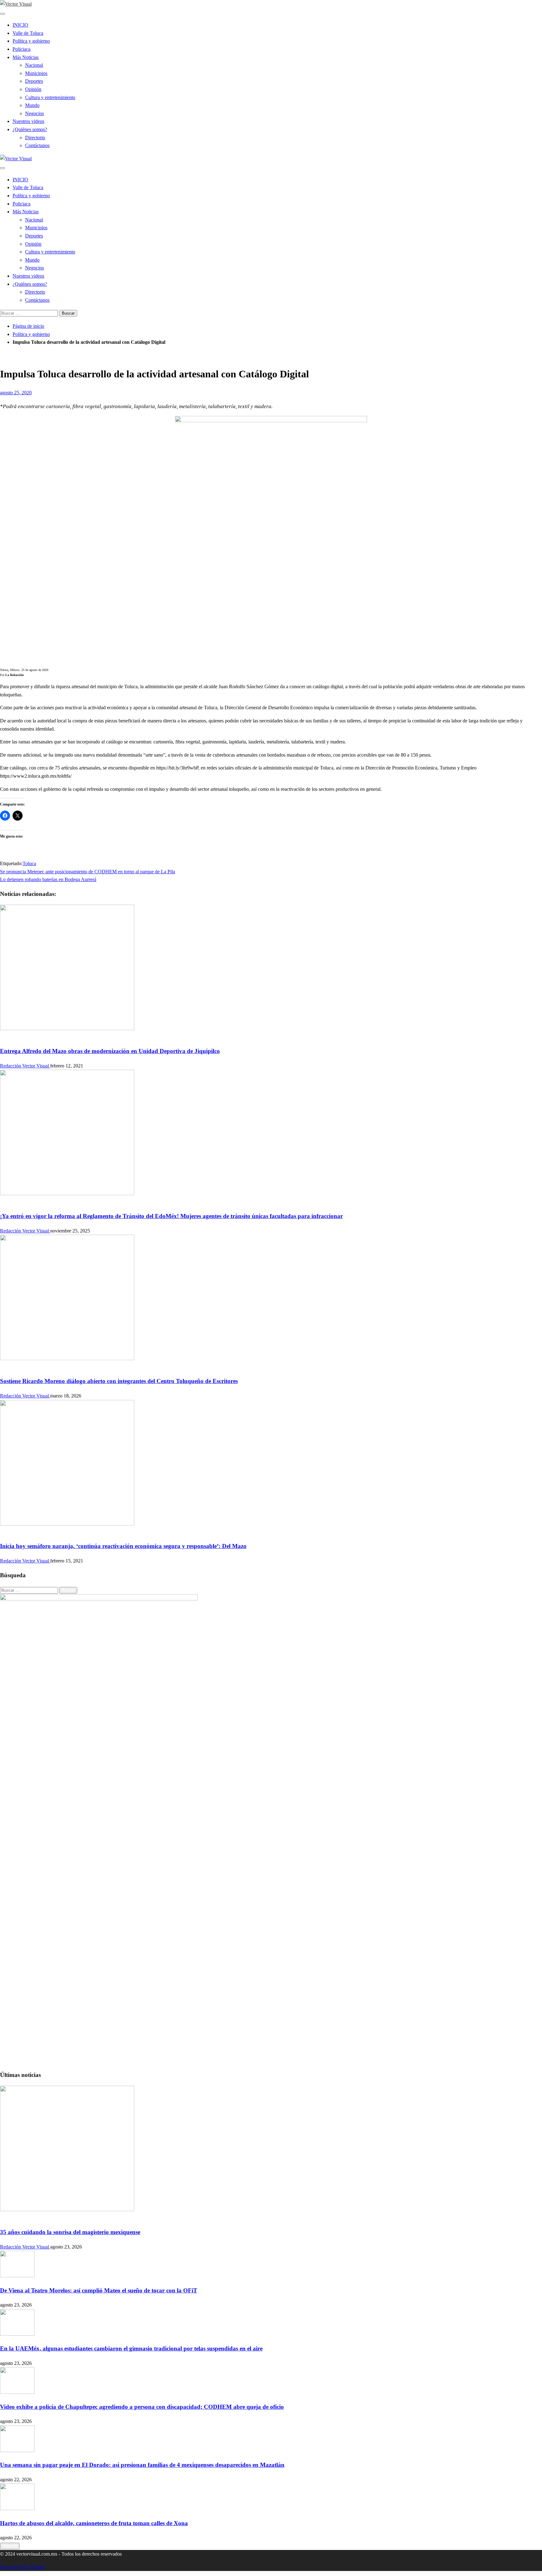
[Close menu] (3, 14)
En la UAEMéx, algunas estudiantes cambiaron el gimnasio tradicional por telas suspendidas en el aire (131, 2348)
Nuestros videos (28, 121)
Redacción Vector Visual (25, 1066)
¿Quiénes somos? (30, 129)
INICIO (20, 25)
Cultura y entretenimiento (50, 97)
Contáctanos (37, 145)
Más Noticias (26, 57)
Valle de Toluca (28, 33)
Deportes (34, 81)
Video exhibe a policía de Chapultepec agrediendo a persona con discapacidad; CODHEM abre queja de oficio (142, 2407)
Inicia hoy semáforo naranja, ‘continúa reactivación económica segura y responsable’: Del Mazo (123, 1546)
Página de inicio (28, 326)
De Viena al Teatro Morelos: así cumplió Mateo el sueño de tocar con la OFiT (99, 2290)
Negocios (35, 113)
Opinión (33, 89)
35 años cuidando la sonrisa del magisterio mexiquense (70, 2232)
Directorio (35, 138)
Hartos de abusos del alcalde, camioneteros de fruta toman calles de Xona (94, 2523)
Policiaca (21, 49)
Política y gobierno (31, 41)
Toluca (29, 863)
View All (10, 2546)
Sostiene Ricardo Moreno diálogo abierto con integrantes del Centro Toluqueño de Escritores (119, 1381)
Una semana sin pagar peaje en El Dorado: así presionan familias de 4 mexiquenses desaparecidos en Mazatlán (142, 2465)
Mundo (32, 105)
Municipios (36, 73)
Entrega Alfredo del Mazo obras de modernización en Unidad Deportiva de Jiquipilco (110, 1051)
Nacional (34, 65)
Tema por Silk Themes (22, 2567)
